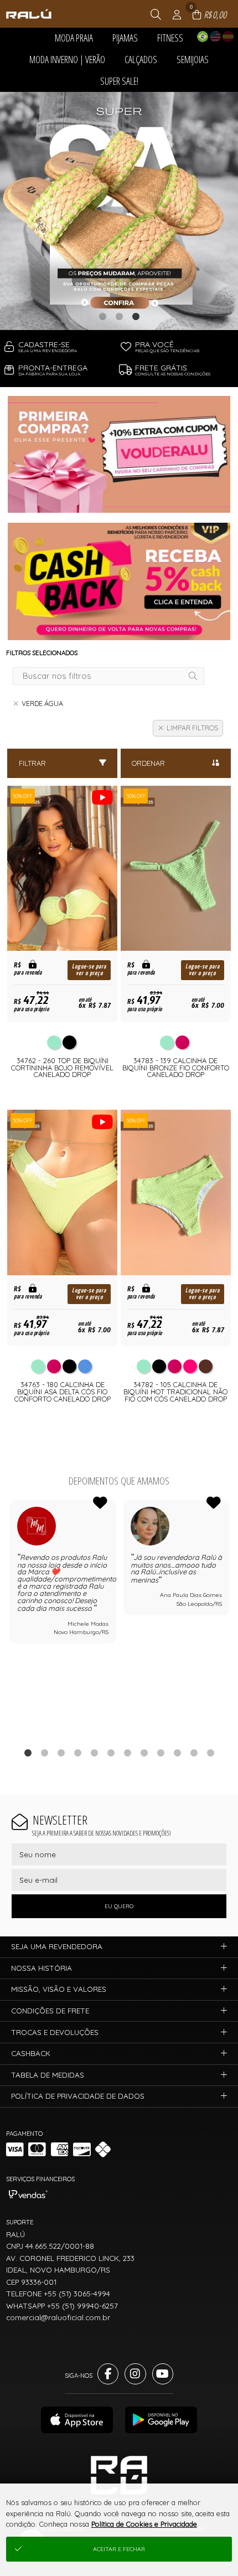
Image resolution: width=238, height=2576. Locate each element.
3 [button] (136, 316)
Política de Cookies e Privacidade (144, 2524)
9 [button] (161, 1753)
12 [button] (210, 1753)
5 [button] (94, 1753)
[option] (119, 211)
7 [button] (127, 1753)
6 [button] (111, 1753)
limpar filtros (192, 728)
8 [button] (144, 1753)
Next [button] (229, 1618)
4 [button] (77, 1753)
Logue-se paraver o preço (89, 970)
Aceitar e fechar (119, 2549)
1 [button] (102, 316)
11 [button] (194, 1753)
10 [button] (177, 1753)
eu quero (119, 1906)
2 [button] (119, 316)
